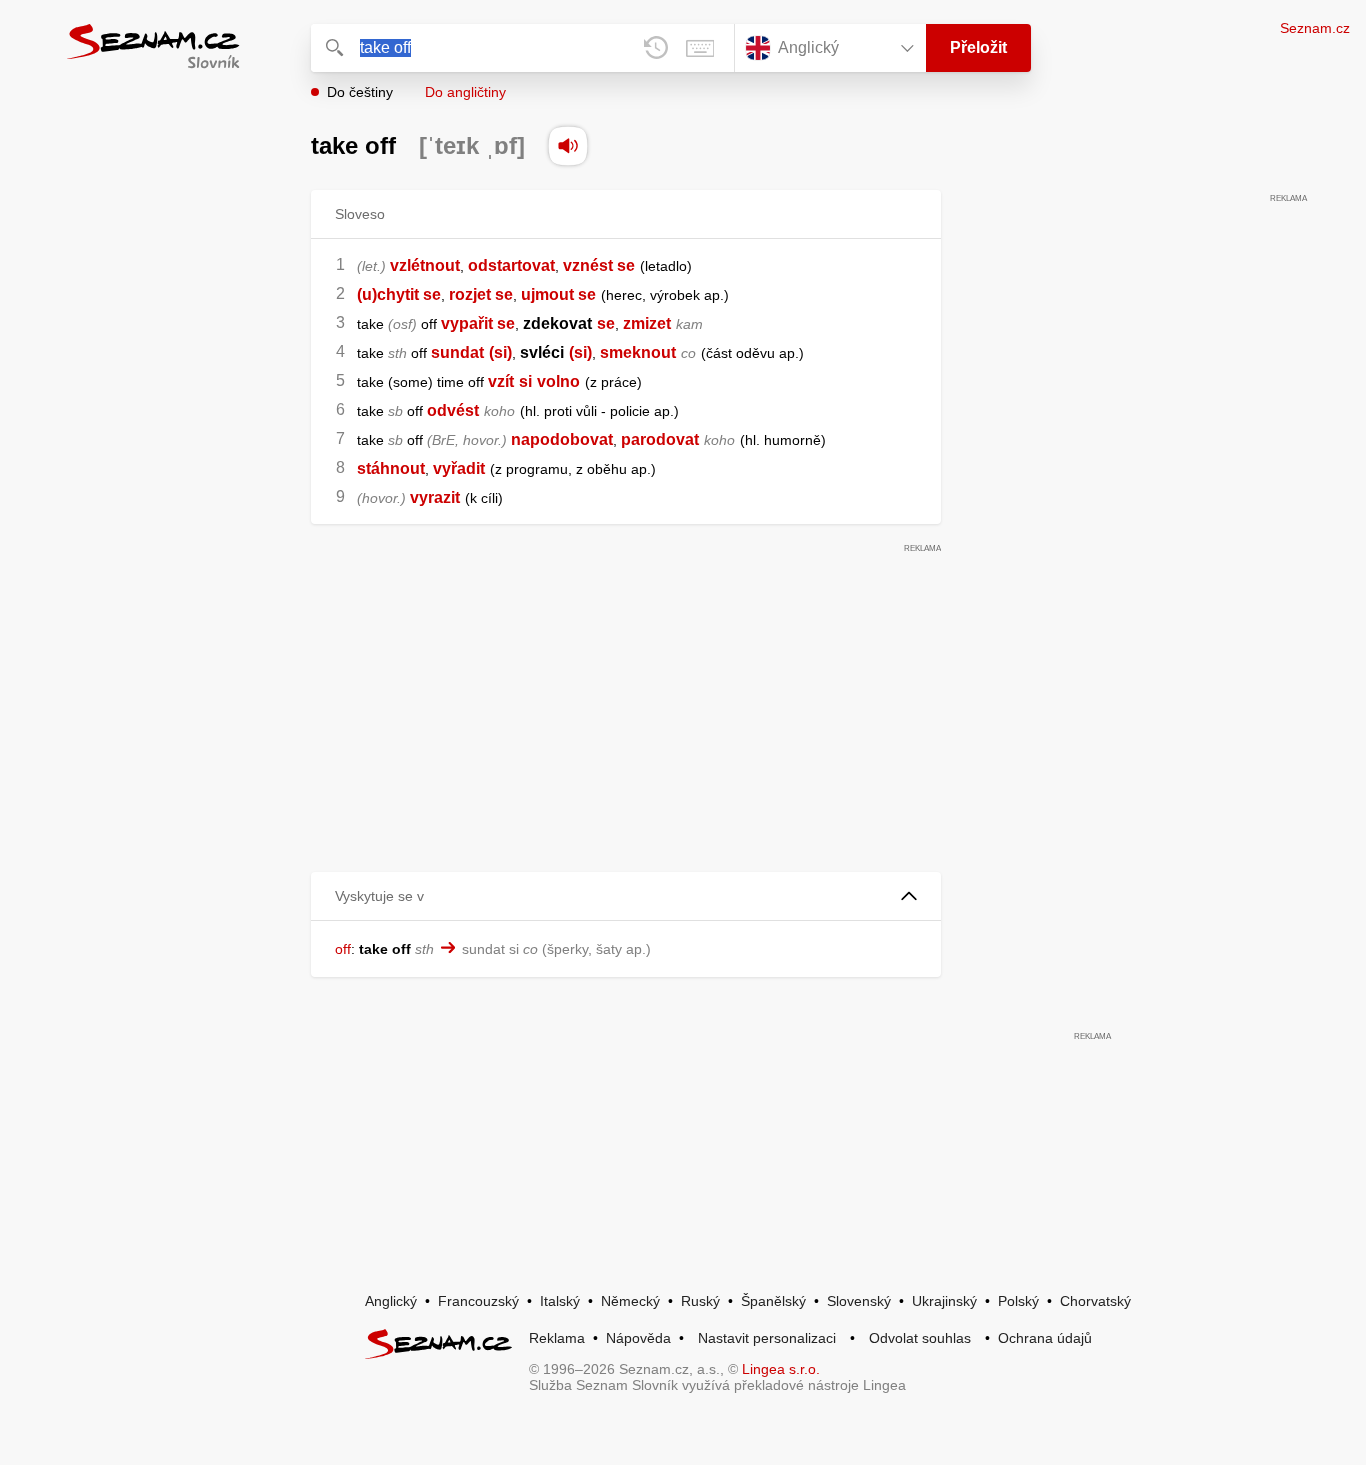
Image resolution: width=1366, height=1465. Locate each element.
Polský (1018, 1301)
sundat (457, 352)
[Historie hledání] (656, 48)
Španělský (773, 1301)
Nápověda (638, 1338)
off (343, 949)
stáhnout (391, 468)
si (525, 381)
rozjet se (481, 294)
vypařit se (478, 323)
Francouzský (478, 1301)
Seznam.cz (1315, 28)
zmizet (647, 323)
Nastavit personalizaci (767, 1338)
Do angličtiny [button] (465, 92)
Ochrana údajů (1045, 1338)
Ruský (700, 1301)
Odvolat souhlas (920, 1338)
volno (558, 381)
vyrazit (435, 497)
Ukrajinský (944, 1301)
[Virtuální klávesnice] (700, 48)
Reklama (557, 1338)
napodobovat (562, 439)
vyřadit (459, 468)
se (606, 323)
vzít (501, 381)
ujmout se (558, 294)
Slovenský (859, 1301)
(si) (500, 352)
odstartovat (511, 265)
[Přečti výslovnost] (568, 146)
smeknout (638, 352)
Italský (560, 1301)
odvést (453, 410)
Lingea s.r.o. (781, 1369)
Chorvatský (1095, 1301)
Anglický (391, 1301)
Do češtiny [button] (360, 92)
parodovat (660, 439)
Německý (630, 1301)
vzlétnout (425, 265)
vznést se (599, 265)
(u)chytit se (399, 294)
